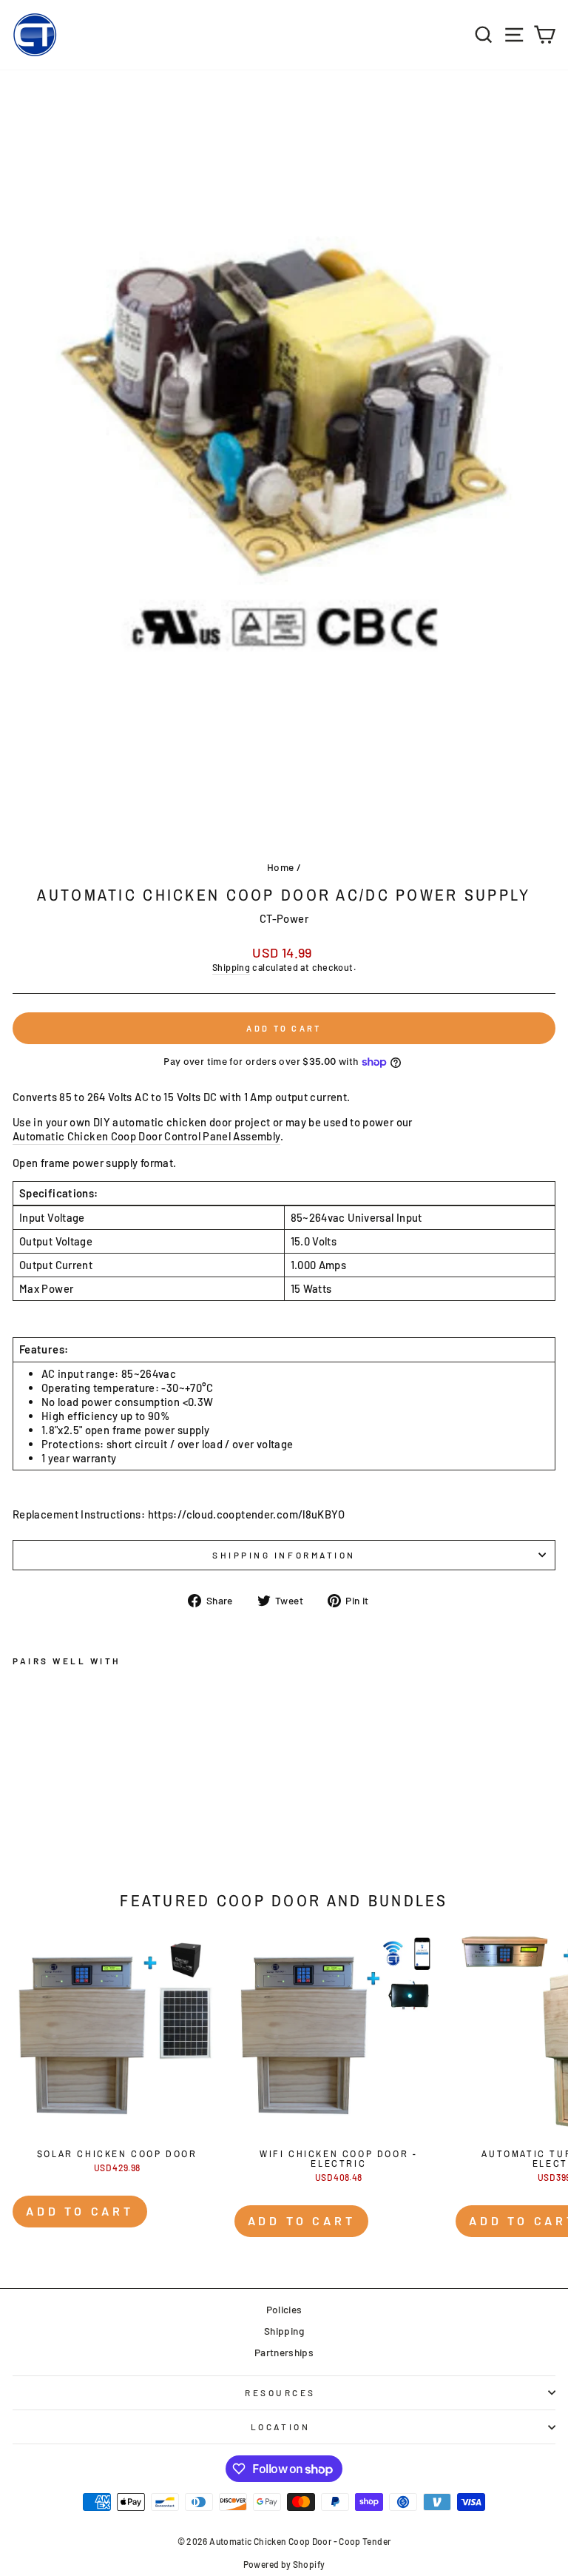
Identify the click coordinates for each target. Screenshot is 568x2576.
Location (280, 2427)
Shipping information (284, 1555)
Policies (284, 2309)
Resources (280, 2392)
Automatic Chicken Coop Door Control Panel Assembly (146, 1136)
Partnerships (284, 2352)
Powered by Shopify (284, 2564)
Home (280, 867)
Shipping (231, 967)
